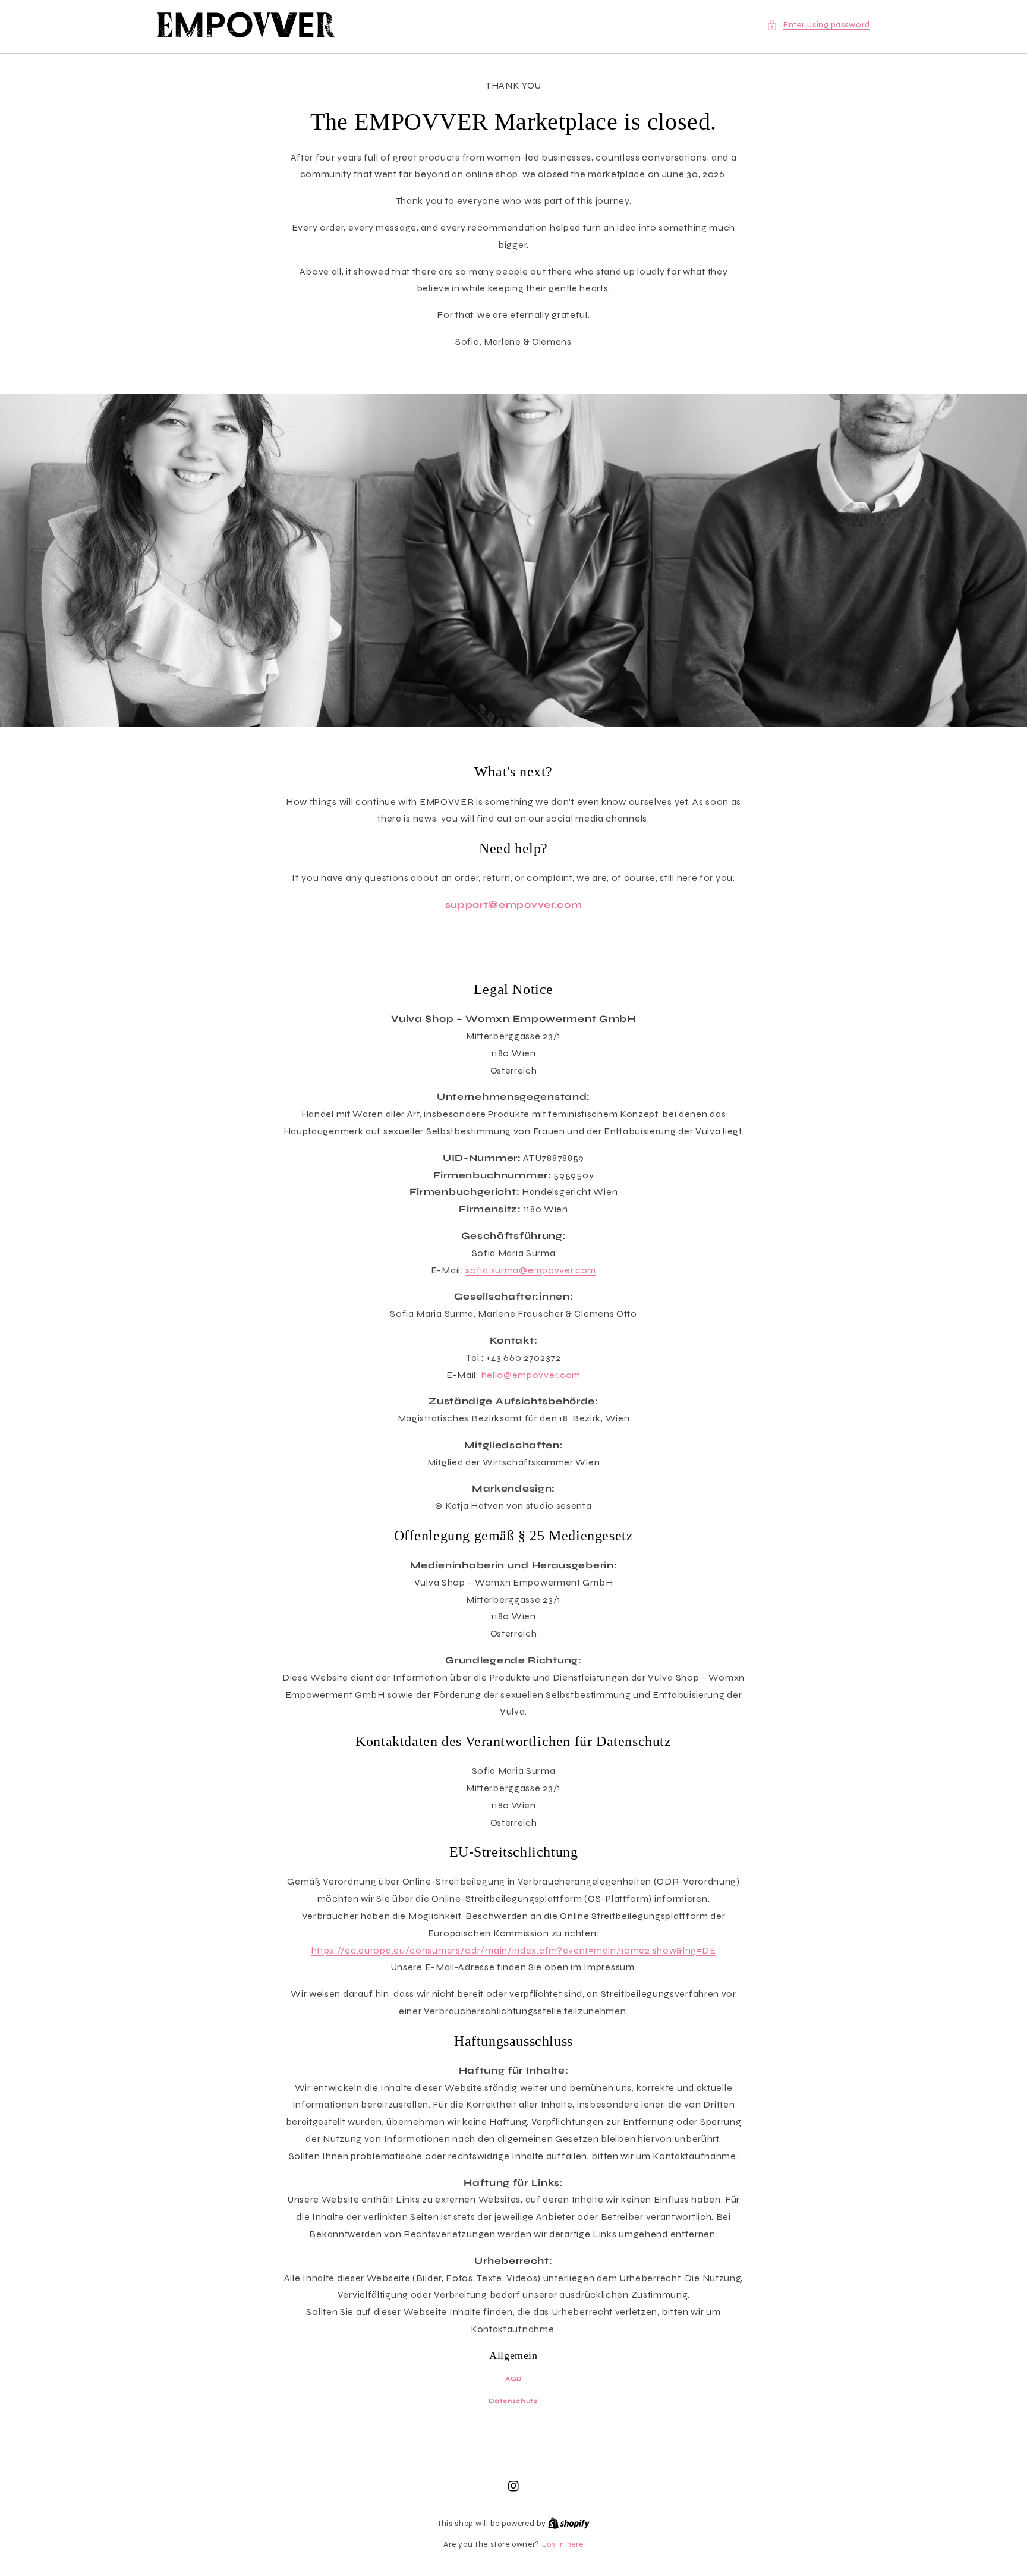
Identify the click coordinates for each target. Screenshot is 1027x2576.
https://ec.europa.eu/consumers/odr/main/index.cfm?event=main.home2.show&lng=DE (514, 1950)
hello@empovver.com (531, 1375)
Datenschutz (513, 2401)
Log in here (563, 2544)
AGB (513, 2379)
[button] (818, 25)
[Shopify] (569, 2524)
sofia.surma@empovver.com (531, 1270)
